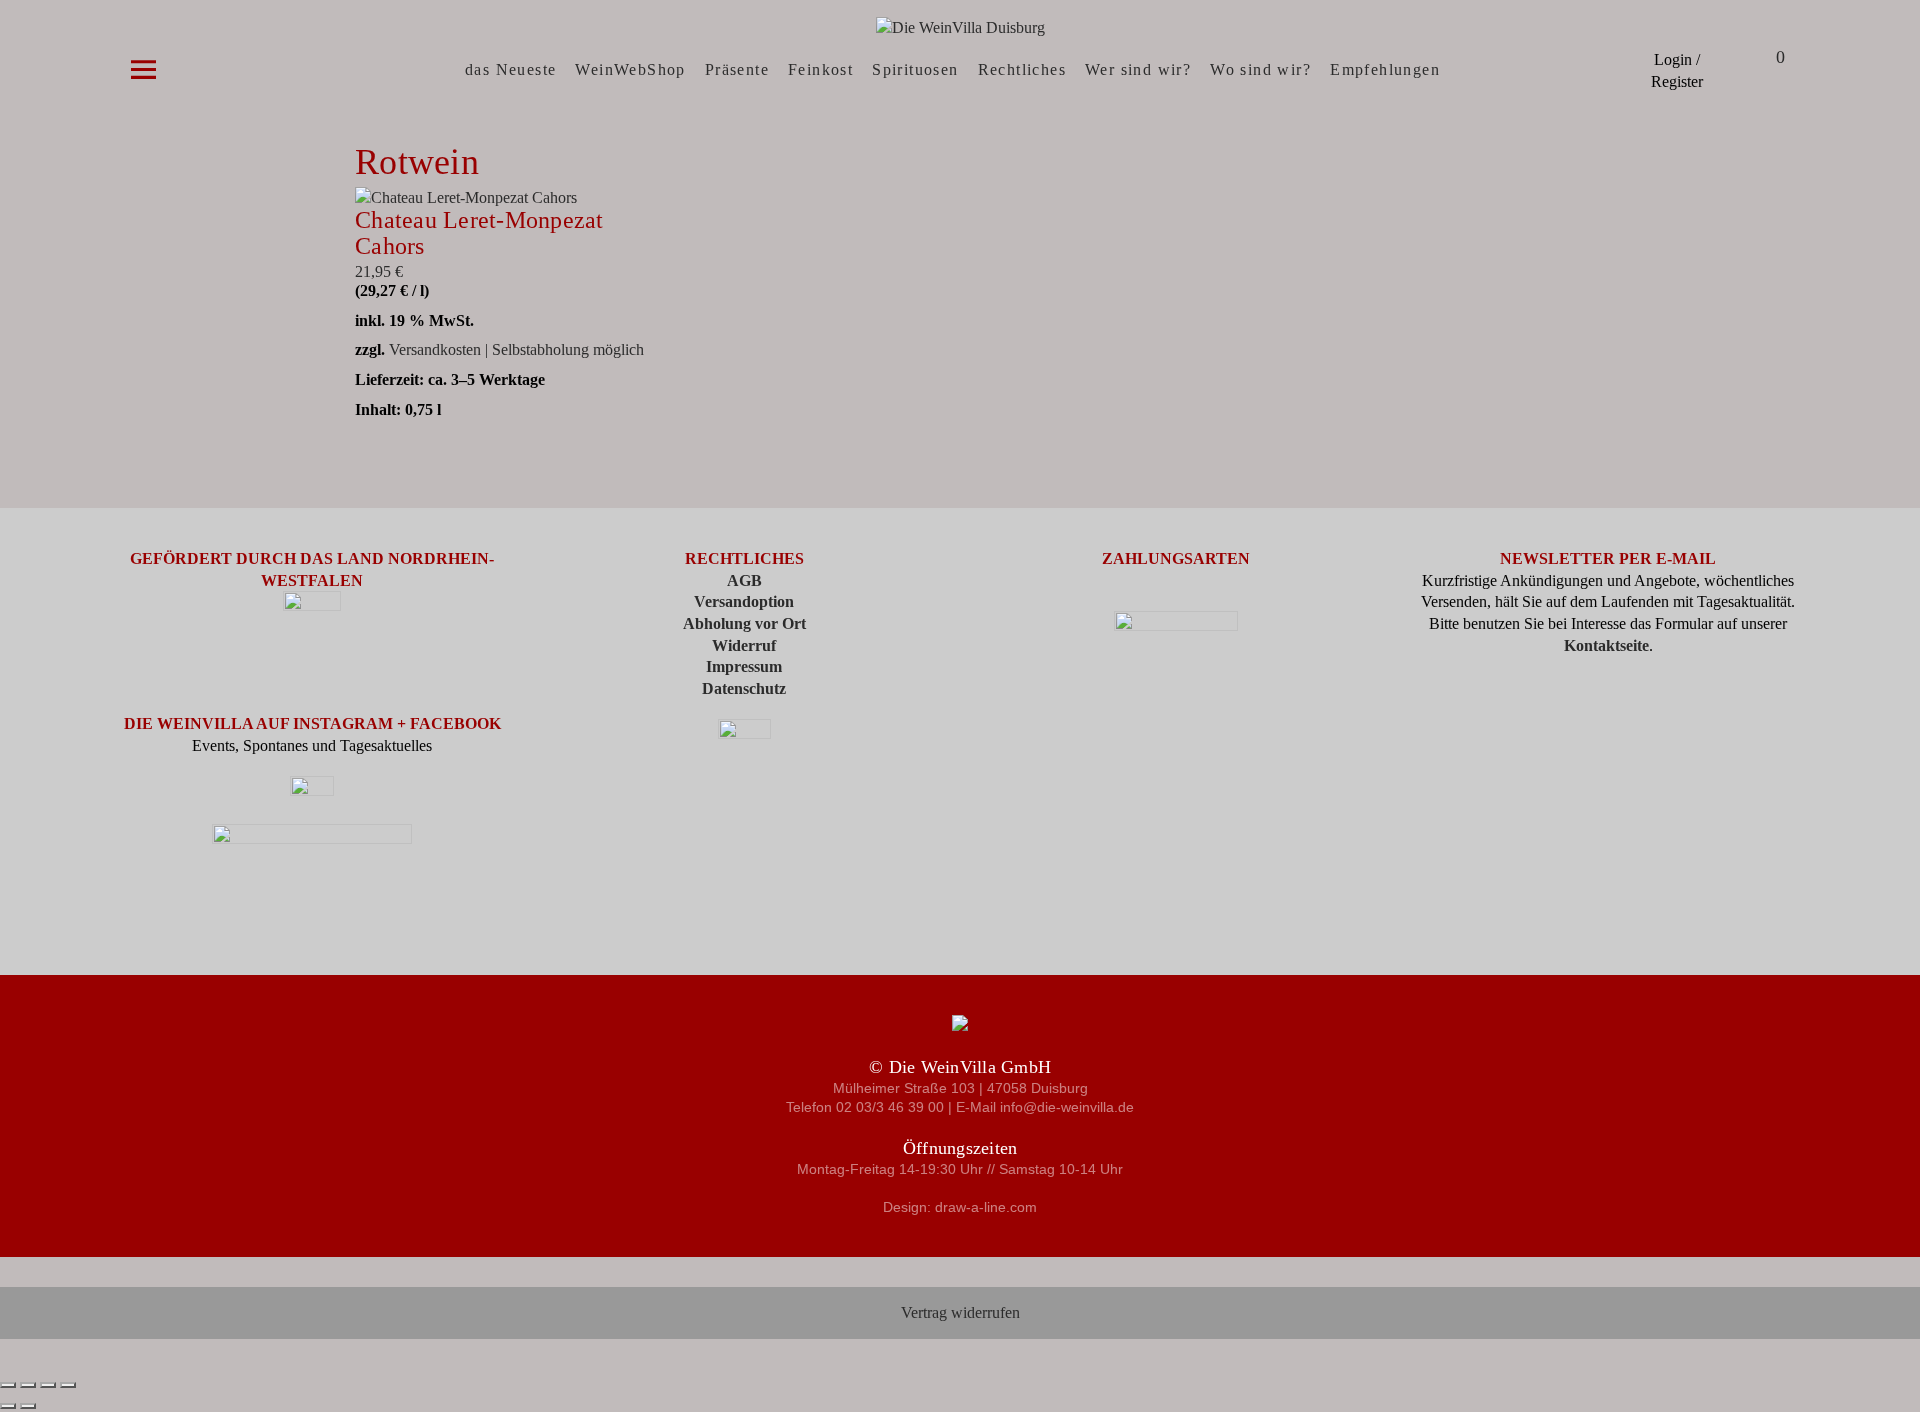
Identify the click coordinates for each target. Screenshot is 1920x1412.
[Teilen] (48, 1385)
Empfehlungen (1385, 69)
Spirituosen (915, 69)
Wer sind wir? (1138, 69)
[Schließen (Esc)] (68, 1385)
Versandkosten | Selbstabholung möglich (516, 349)
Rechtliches (1022, 69)
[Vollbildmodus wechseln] (28, 1385)
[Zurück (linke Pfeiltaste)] (8, 1406)
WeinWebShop (630, 69)
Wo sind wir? (1260, 69)
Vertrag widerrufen (960, 1312)
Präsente (737, 69)
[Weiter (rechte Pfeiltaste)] (28, 1406)
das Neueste (510, 69)
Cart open (1755, 59)
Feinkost (820, 69)
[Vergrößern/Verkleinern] (8, 1385)
